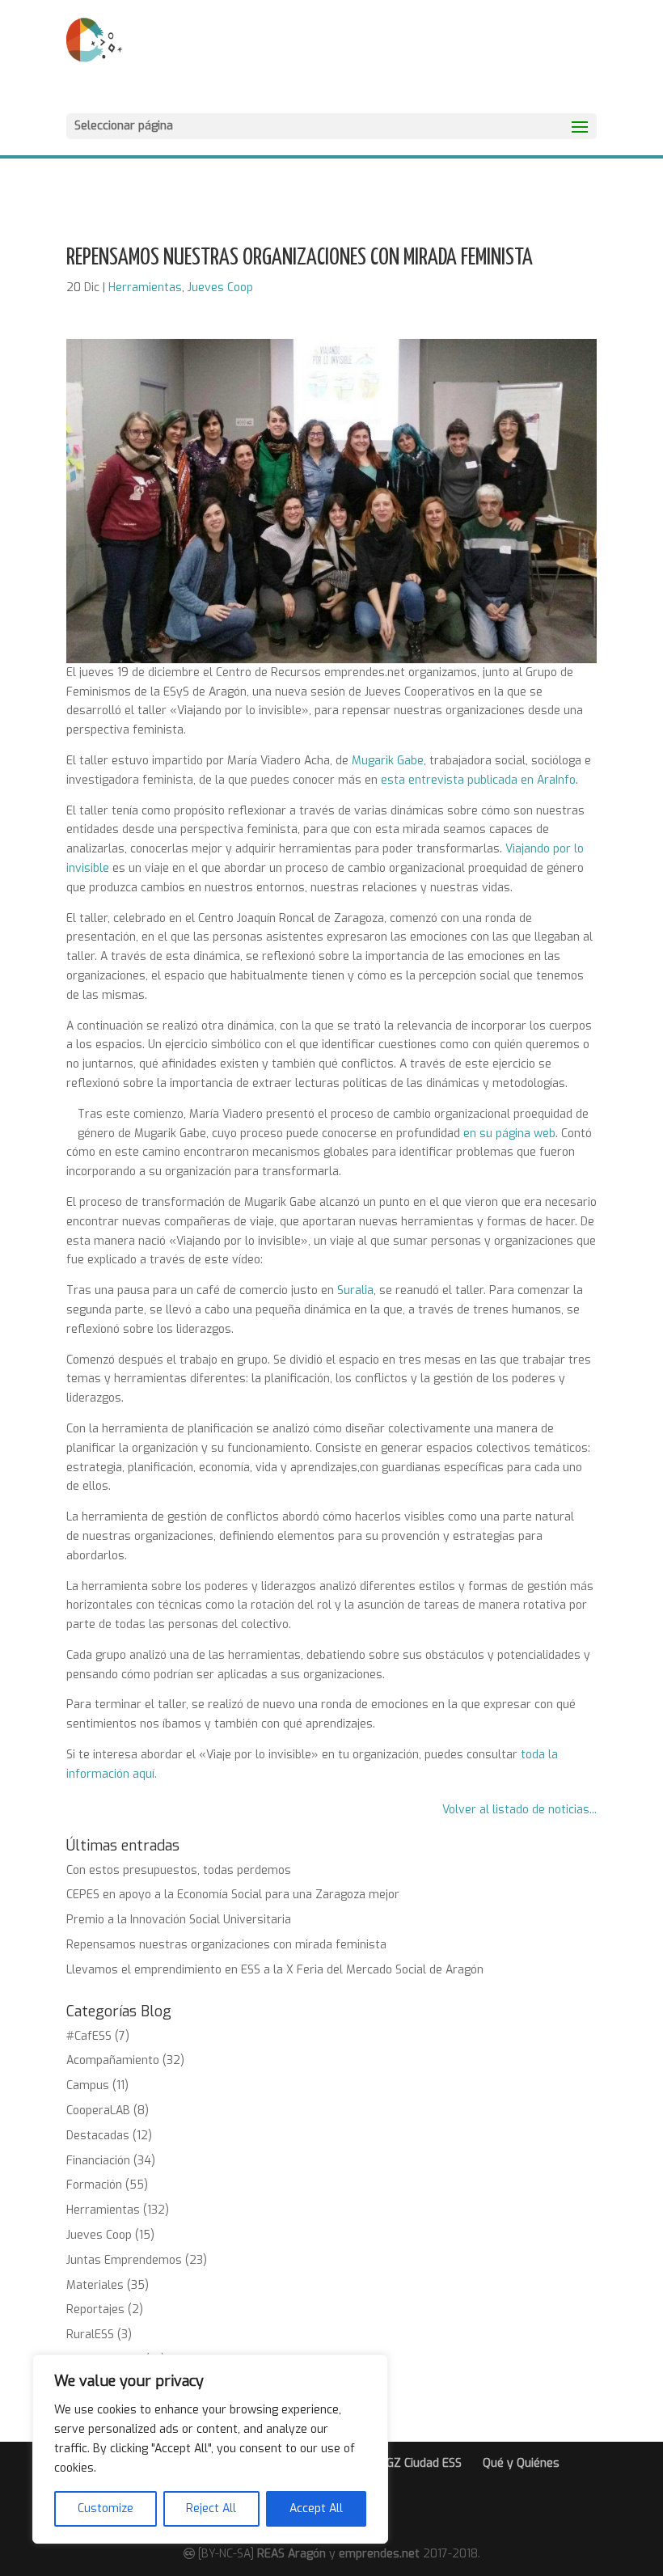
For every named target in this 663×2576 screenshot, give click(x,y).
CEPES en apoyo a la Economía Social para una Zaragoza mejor (233, 1895)
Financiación (98, 2161)
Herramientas (145, 288)
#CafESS (89, 2036)
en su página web (509, 1134)
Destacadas (98, 2136)
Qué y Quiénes (521, 2463)
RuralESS (90, 2335)
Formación (94, 2185)
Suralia (355, 1290)
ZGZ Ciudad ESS (420, 2463)
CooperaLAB (98, 2111)
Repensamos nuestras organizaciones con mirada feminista (226, 1945)
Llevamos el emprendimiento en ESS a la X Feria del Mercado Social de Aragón (275, 1970)
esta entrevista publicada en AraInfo (478, 780)
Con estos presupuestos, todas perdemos (179, 1870)
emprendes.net (379, 2554)
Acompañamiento (113, 2060)
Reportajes (95, 2310)
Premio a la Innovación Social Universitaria (179, 1920)
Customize (106, 2508)
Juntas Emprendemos (124, 2260)
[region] (210, 2449)
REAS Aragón (291, 2554)
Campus (88, 2085)
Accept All (316, 2508)
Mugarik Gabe (388, 761)
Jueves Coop (220, 288)
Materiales (95, 2285)
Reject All (211, 2508)
